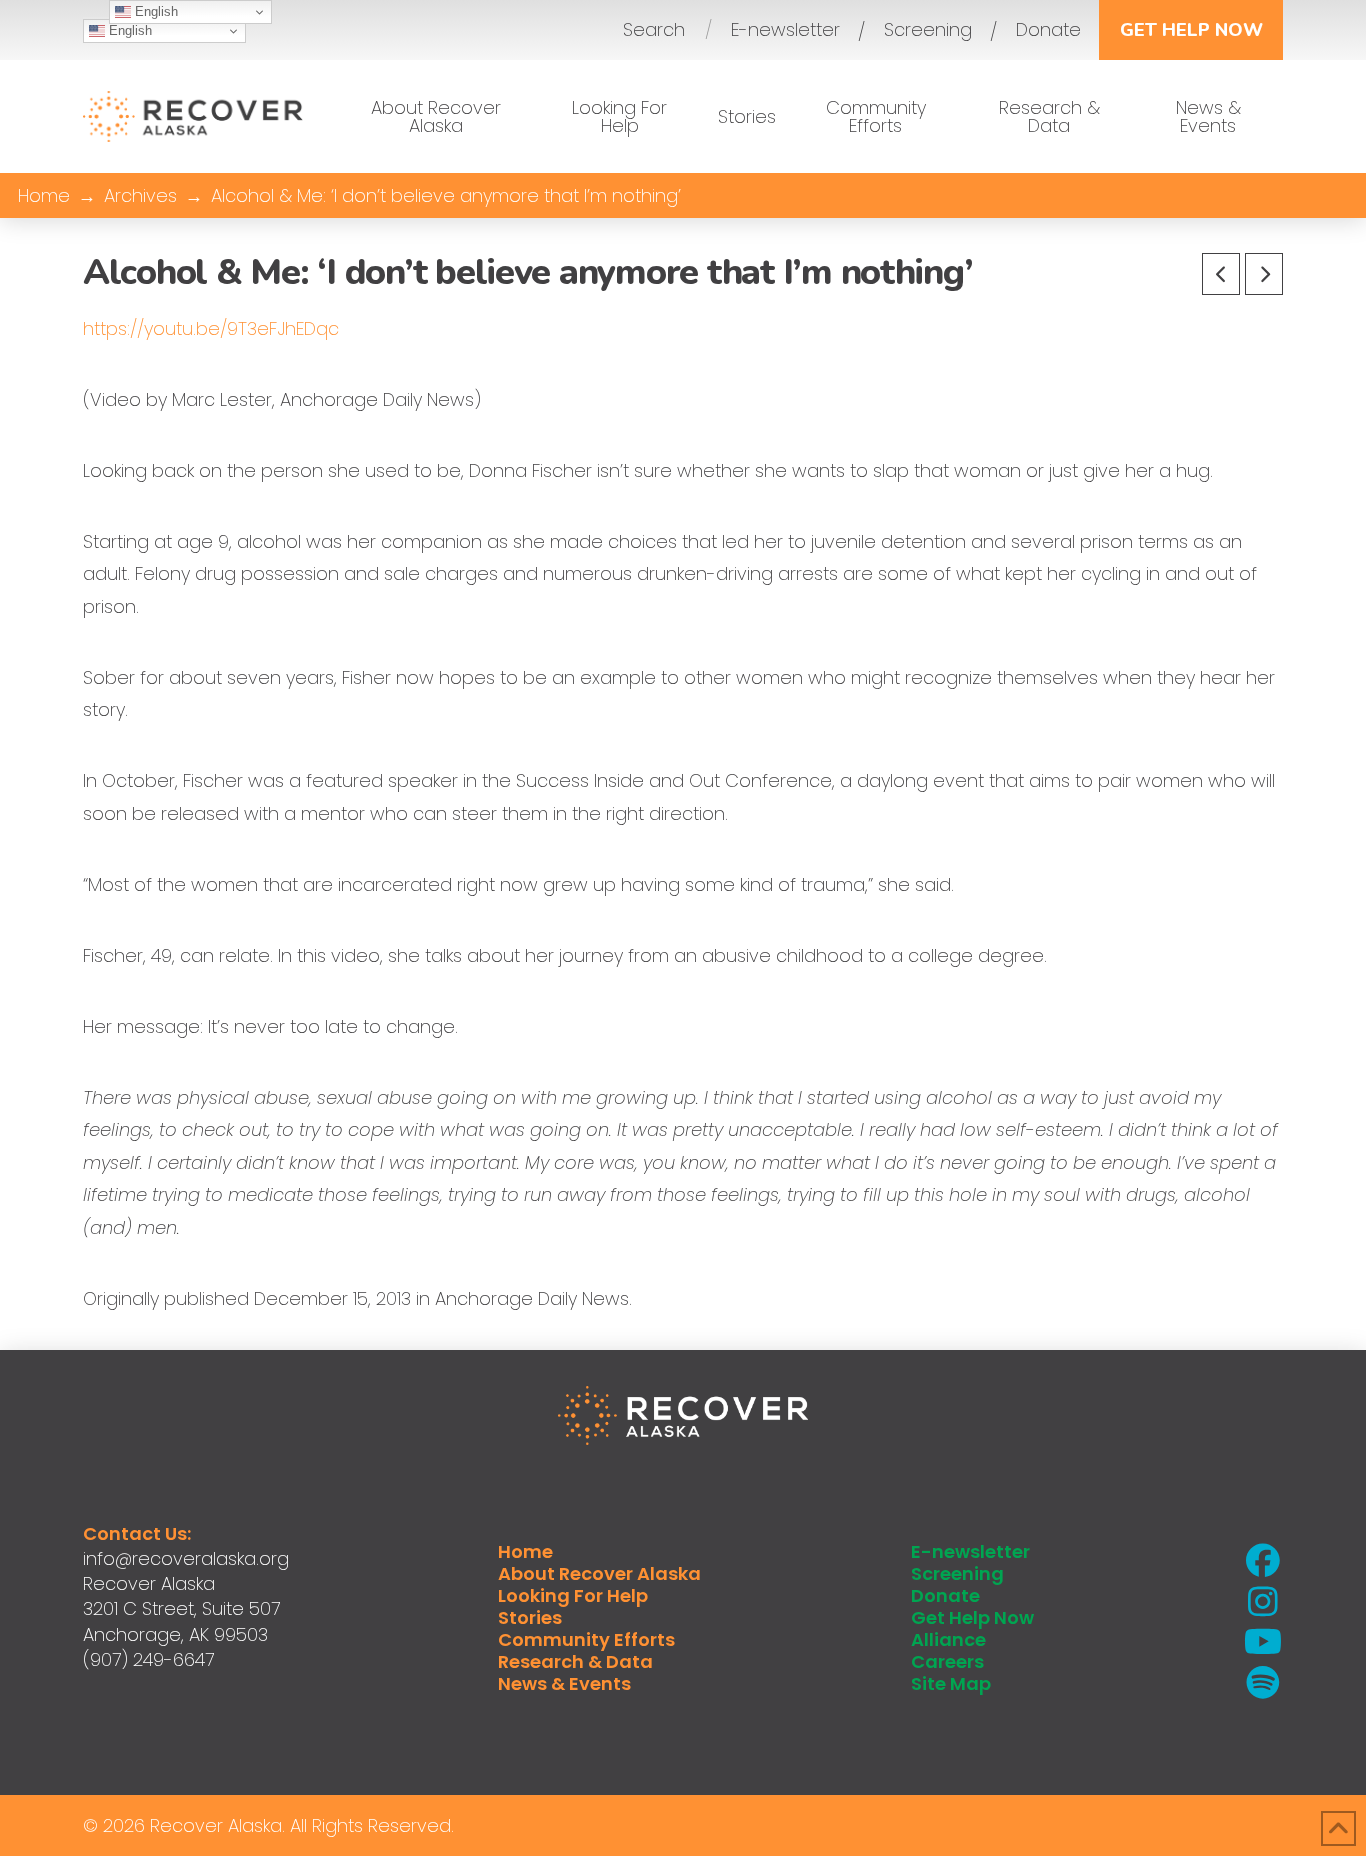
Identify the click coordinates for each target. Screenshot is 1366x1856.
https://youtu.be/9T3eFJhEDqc (211, 328)
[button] (654, 30)
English (128, 30)
